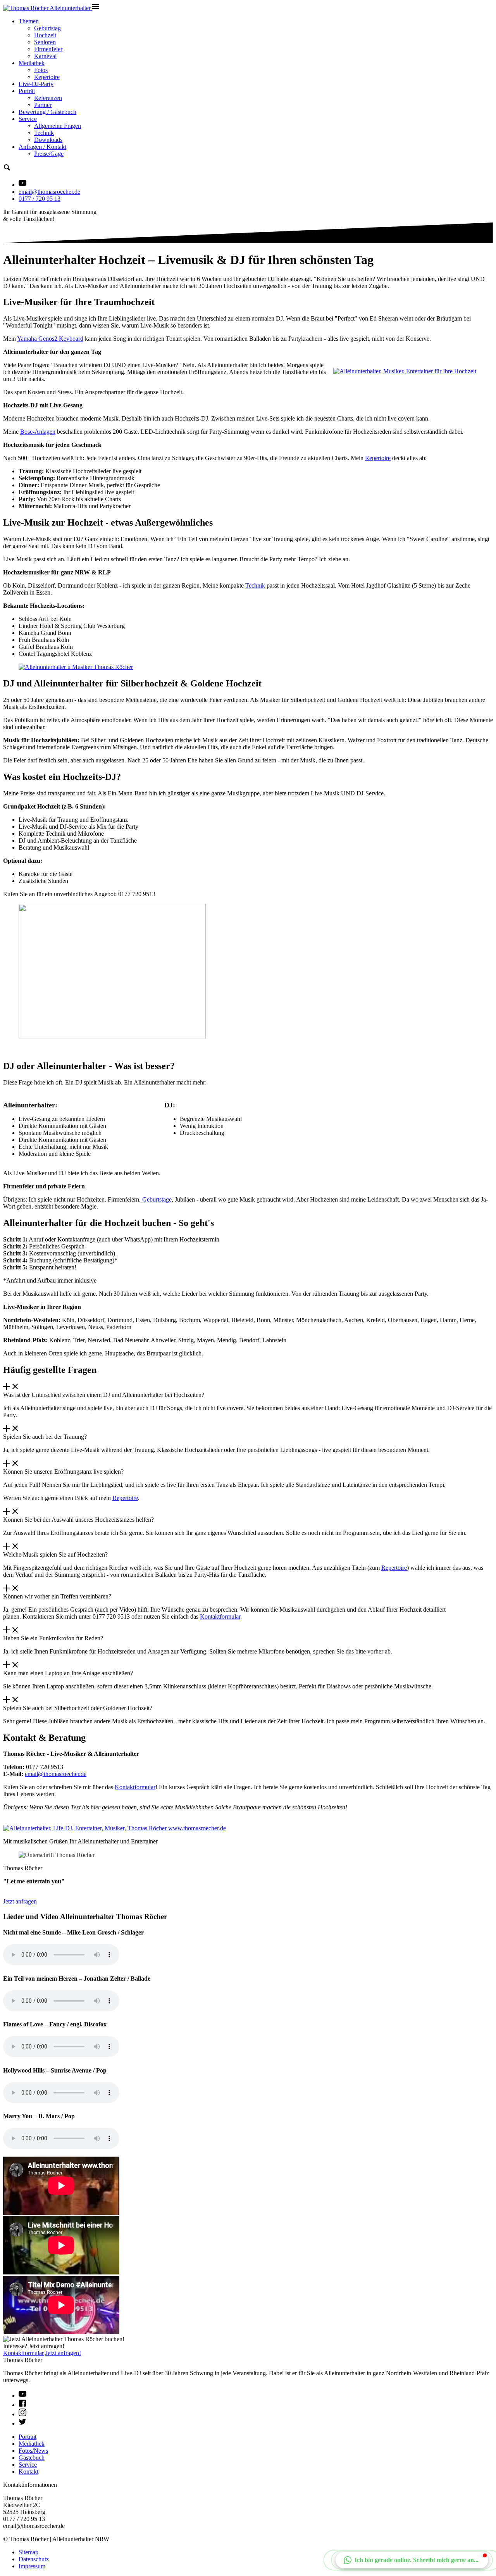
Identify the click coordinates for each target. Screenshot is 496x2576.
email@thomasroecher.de (49, 192)
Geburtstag (47, 28)
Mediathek (32, 63)
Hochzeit (45, 35)
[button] (412, 2560)
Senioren (45, 42)
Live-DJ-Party (36, 84)
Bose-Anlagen (38, 432)
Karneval (45, 56)
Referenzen (48, 98)
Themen (29, 21)
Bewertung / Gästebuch (47, 112)
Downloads (48, 140)
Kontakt (28, 2472)
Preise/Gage (49, 154)
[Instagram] (22, 2414)
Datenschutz (34, 2559)
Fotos (41, 70)
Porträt (27, 91)
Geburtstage (157, 1199)
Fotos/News (33, 2451)
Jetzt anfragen (20, 1901)
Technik (44, 133)
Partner (43, 105)
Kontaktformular (220, 1616)
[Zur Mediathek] (22, 185)
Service (28, 119)
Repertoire (47, 77)
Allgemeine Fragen (58, 126)
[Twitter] (22, 2423)
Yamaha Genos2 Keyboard (50, 339)
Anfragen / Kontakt (42, 147)
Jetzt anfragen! (63, 2353)
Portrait (28, 2437)
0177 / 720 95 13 (40, 199)
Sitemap (28, 2552)
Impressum (32, 2566)
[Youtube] (22, 2396)
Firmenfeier (48, 49)
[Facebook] (22, 2405)
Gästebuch (32, 2458)
